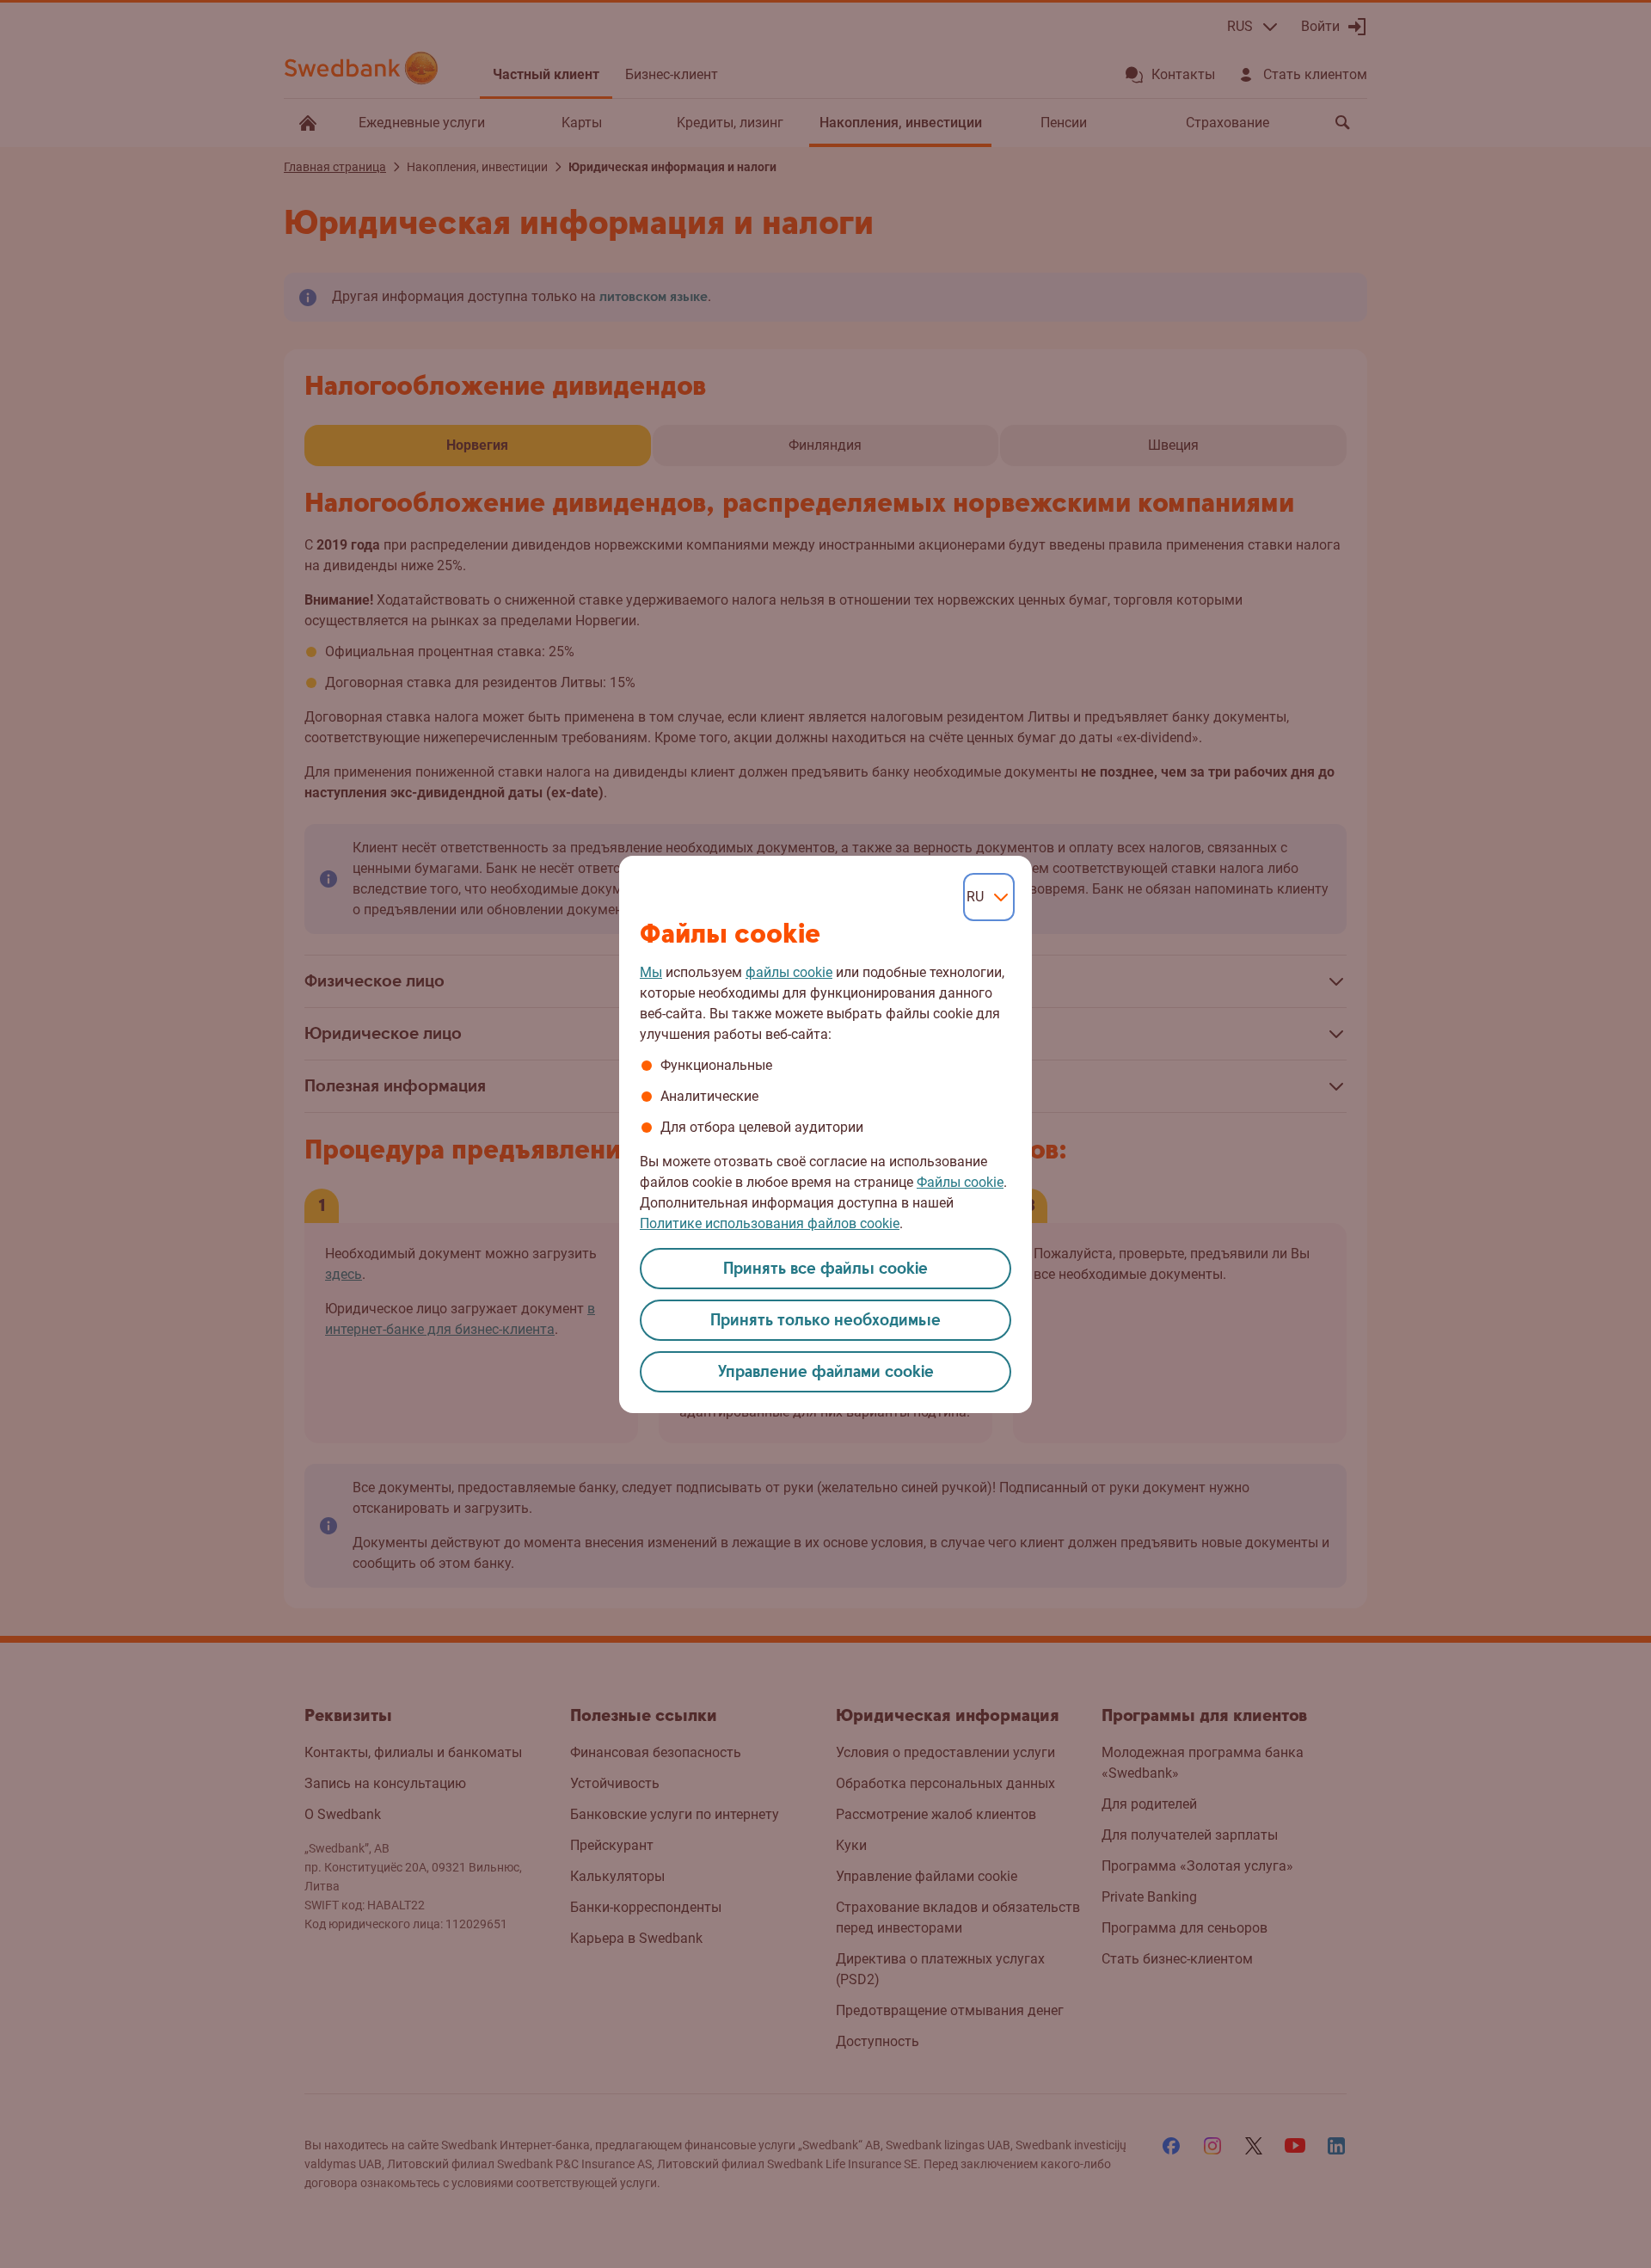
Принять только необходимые (825, 1321)
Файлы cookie (960, 1182)
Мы (651, 972)
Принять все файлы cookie (825, 1269)
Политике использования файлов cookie (770, 1223)
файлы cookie (789, 972)
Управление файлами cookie (826, 1372)
